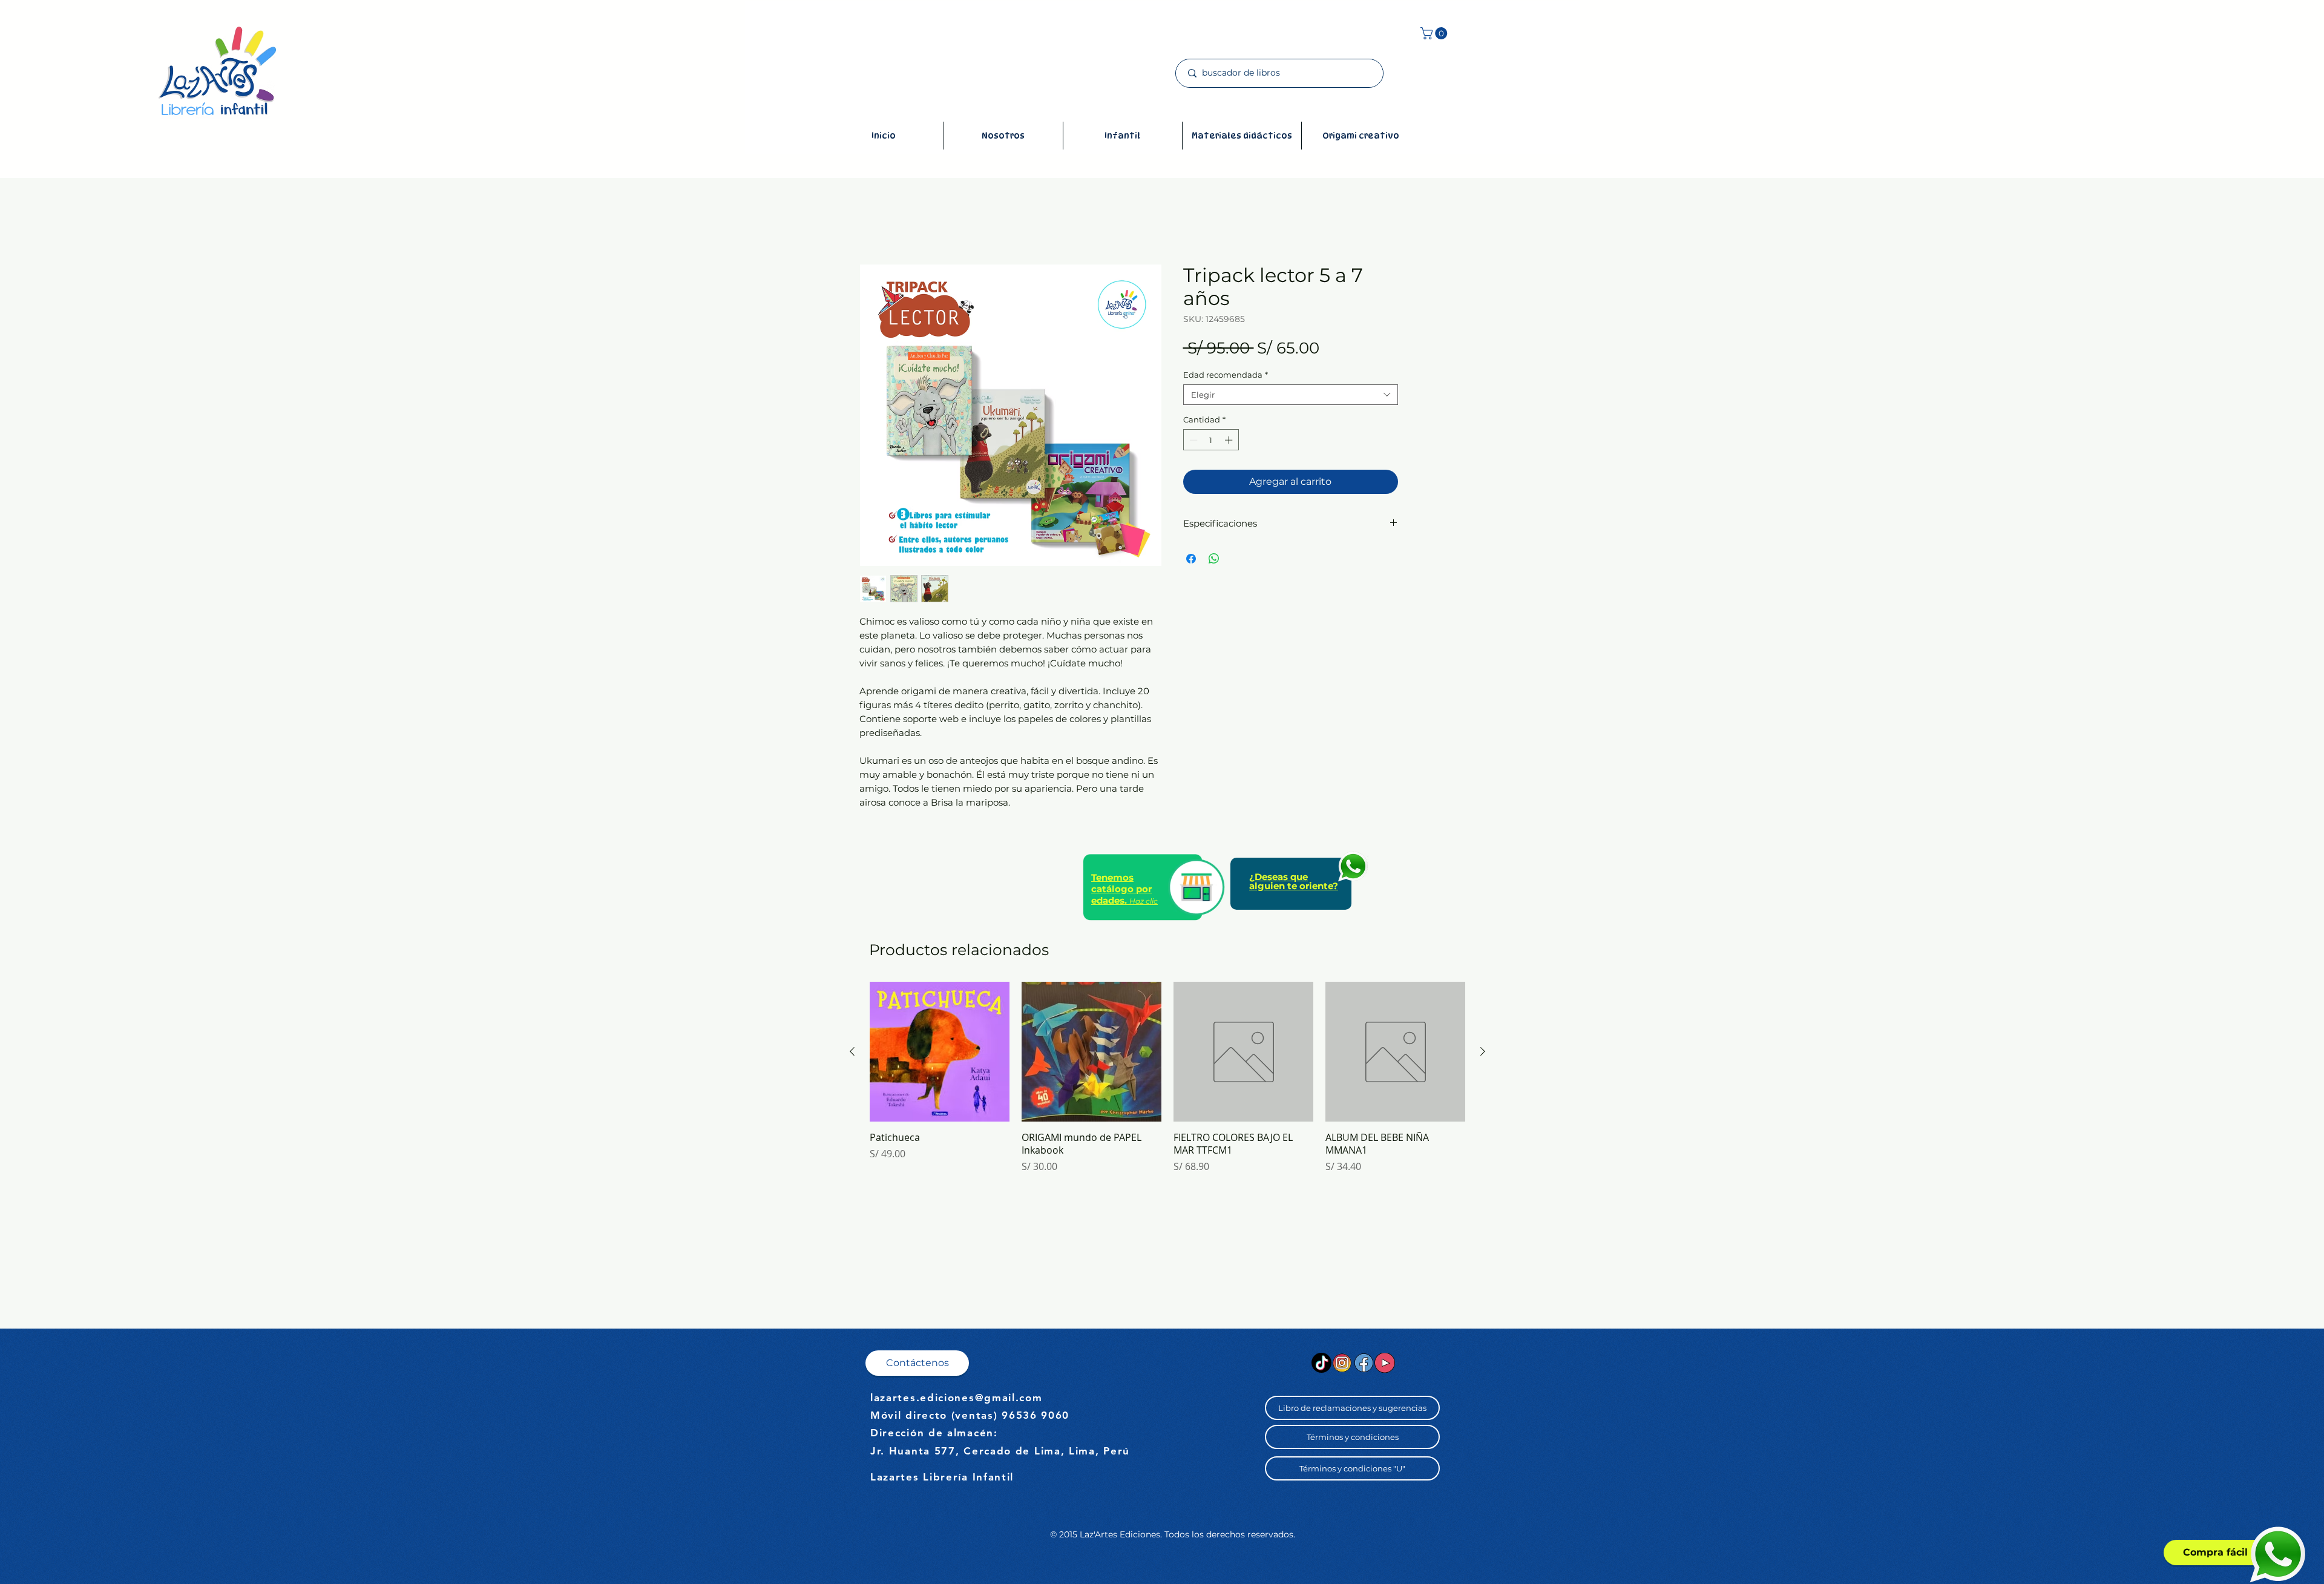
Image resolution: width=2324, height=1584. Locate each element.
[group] (1167, 1084)
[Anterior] (852, 1051)
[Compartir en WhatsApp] (1214, 559)
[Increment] (1230, 440)
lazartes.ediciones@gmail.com (957, 1398)
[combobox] (1291, 395)
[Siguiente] (1483, 1051)
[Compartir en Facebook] (1191, 559)
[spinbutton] (1211, 440)
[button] (1435, 33)
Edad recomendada (1226, 375)
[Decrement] (1192, 440)
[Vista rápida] (940, 1052)
